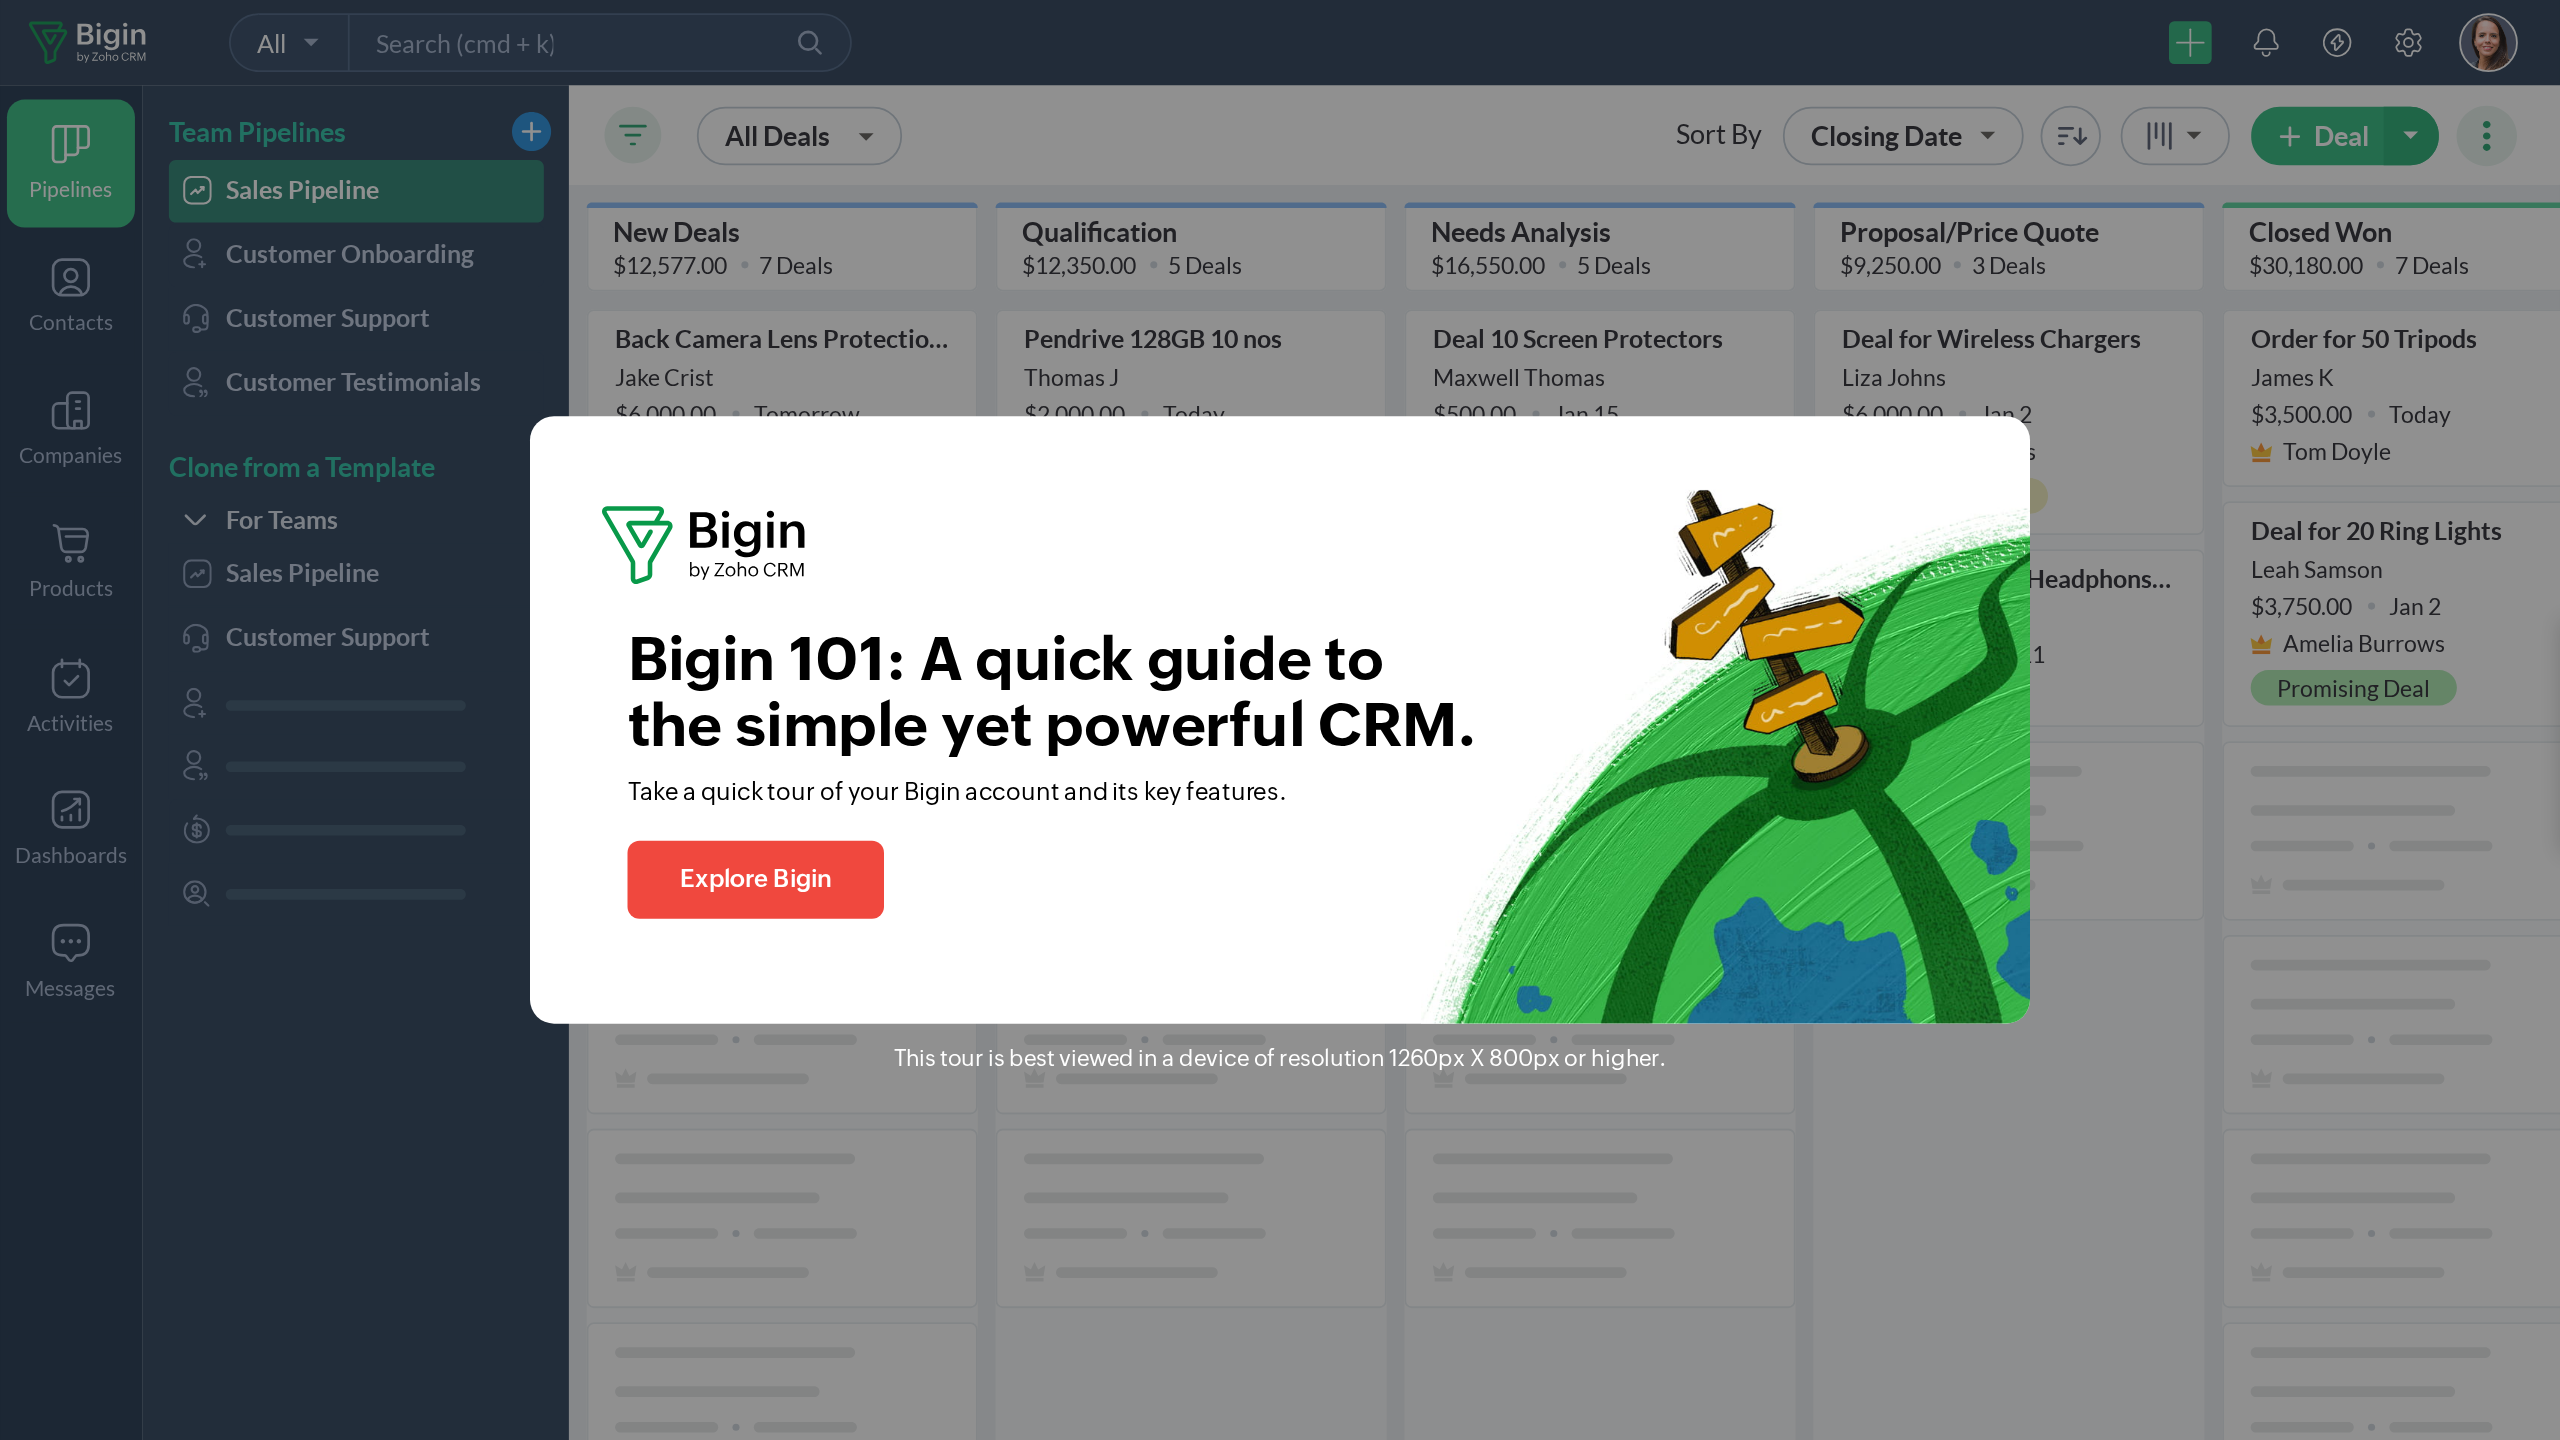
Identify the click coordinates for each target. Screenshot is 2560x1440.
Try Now (1972, 1390)
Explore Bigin (756, 879)
